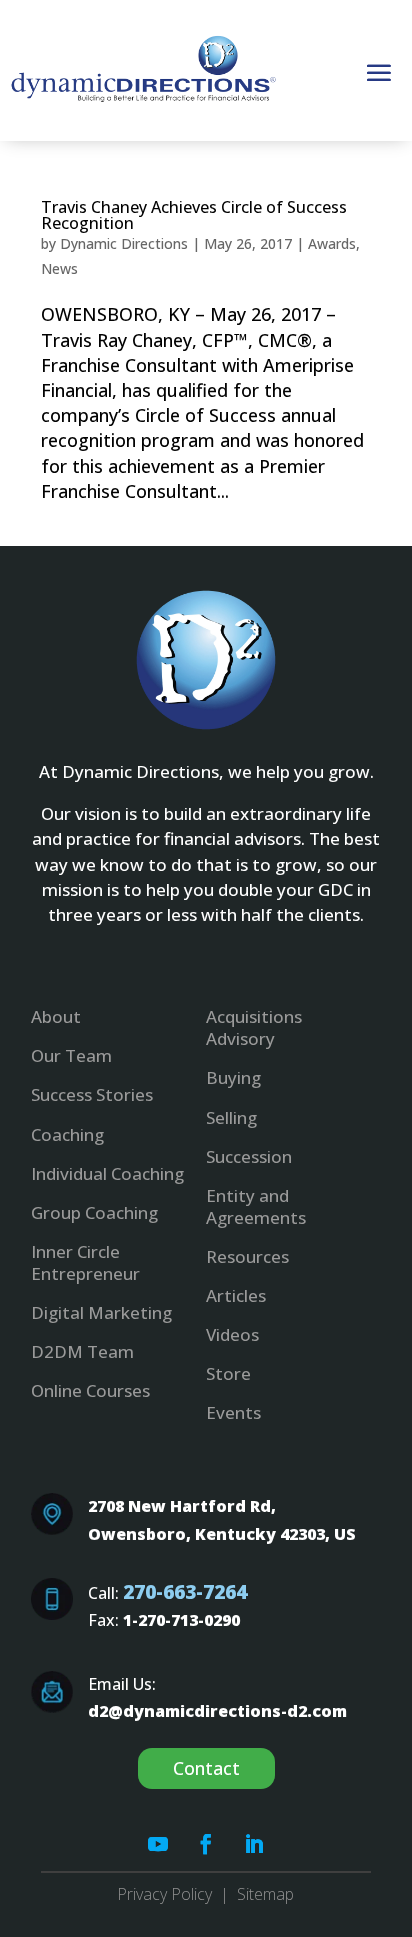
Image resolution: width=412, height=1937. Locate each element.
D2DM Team (82, 1351)
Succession (249, 1156)
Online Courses (90, 1390)
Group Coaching (94, 1212)
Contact (206, 1768)
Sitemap (265, 1894)
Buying (233, 1077)
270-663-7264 (185, 1591)
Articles (236, 1295)
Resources (247, 1256)
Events (233, 1412)
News (59, 268)
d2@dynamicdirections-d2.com (217, 1711)
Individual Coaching (107, 1173)
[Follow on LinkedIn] (254, 1844)
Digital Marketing (101, 1312)
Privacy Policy (164, 1894)
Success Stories (92, 1094)
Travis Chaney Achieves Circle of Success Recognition (194, 215)
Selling (231, 1117)
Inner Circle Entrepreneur (85, 1262)
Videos (232, 1334)
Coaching (67, 1134)
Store (228, 1373)
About (56, 1016)
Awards (332, 243)
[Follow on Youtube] (158, 1844)
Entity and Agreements (256, 1206)
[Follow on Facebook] (206, 1844)
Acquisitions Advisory (254, 1027)
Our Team (71, 1055)
